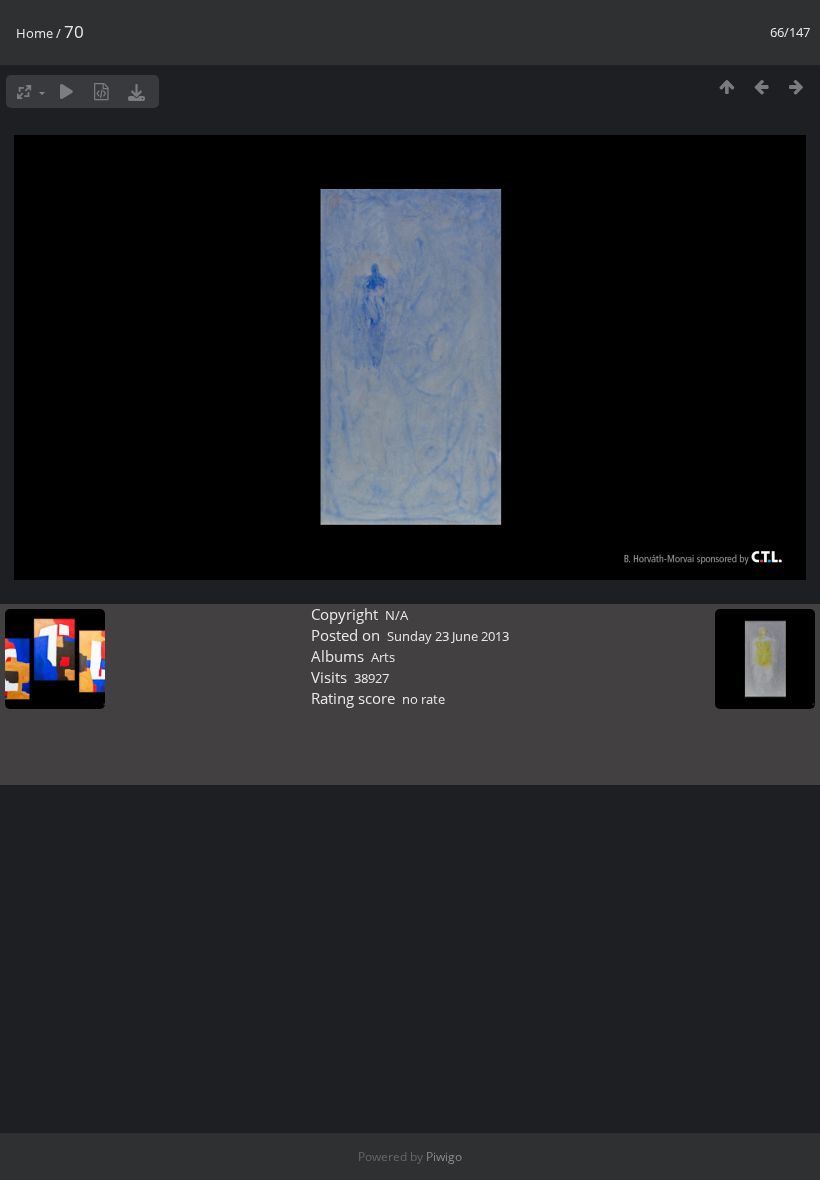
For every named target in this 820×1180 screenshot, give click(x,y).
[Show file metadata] (101, 91)
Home (34, 33)
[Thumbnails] (726, 86)
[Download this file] (136, 91)
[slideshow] (66, 91)
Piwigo (444, 1156)
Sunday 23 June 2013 (448, 636)
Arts (383, 657)
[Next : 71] (796, 86)
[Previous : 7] (761, 86)
